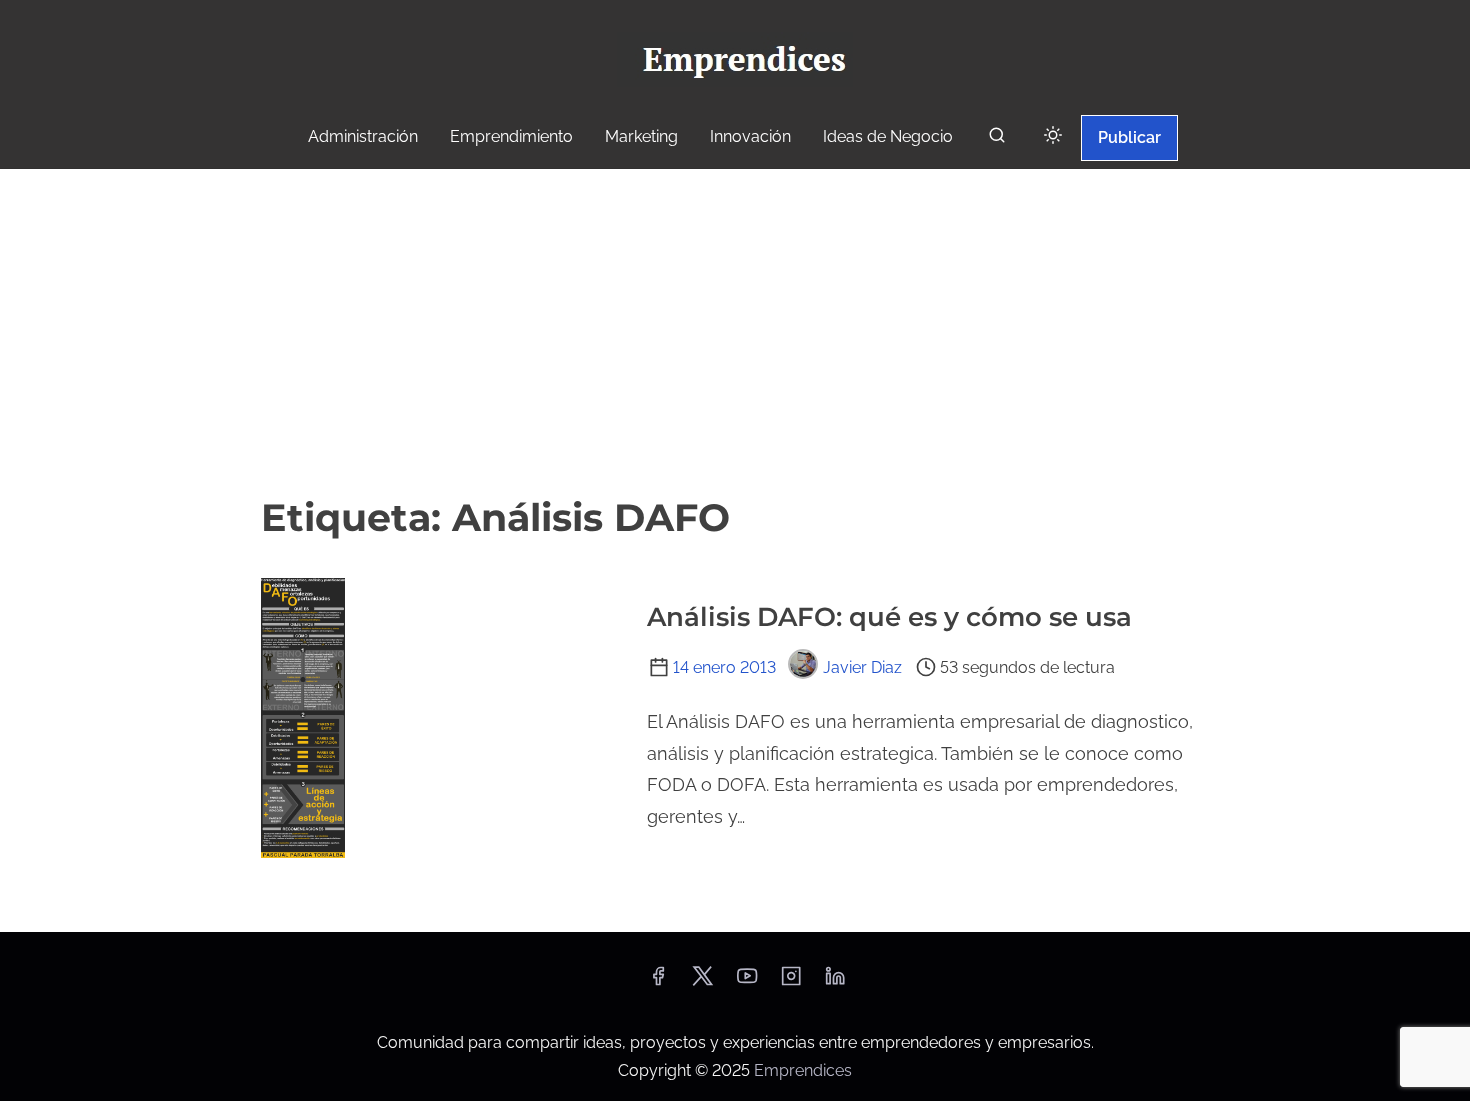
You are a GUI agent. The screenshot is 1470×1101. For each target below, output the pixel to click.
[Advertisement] (735, 329)
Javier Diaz (862, 667)
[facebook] (658, 982)
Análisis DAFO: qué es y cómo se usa (889, 617)
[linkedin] (835, 982)
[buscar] (997, 139)
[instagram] (791, 982)
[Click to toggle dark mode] (1053, 136)
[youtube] (747, 982)
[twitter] (702, 982)
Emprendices (803, 1070)
